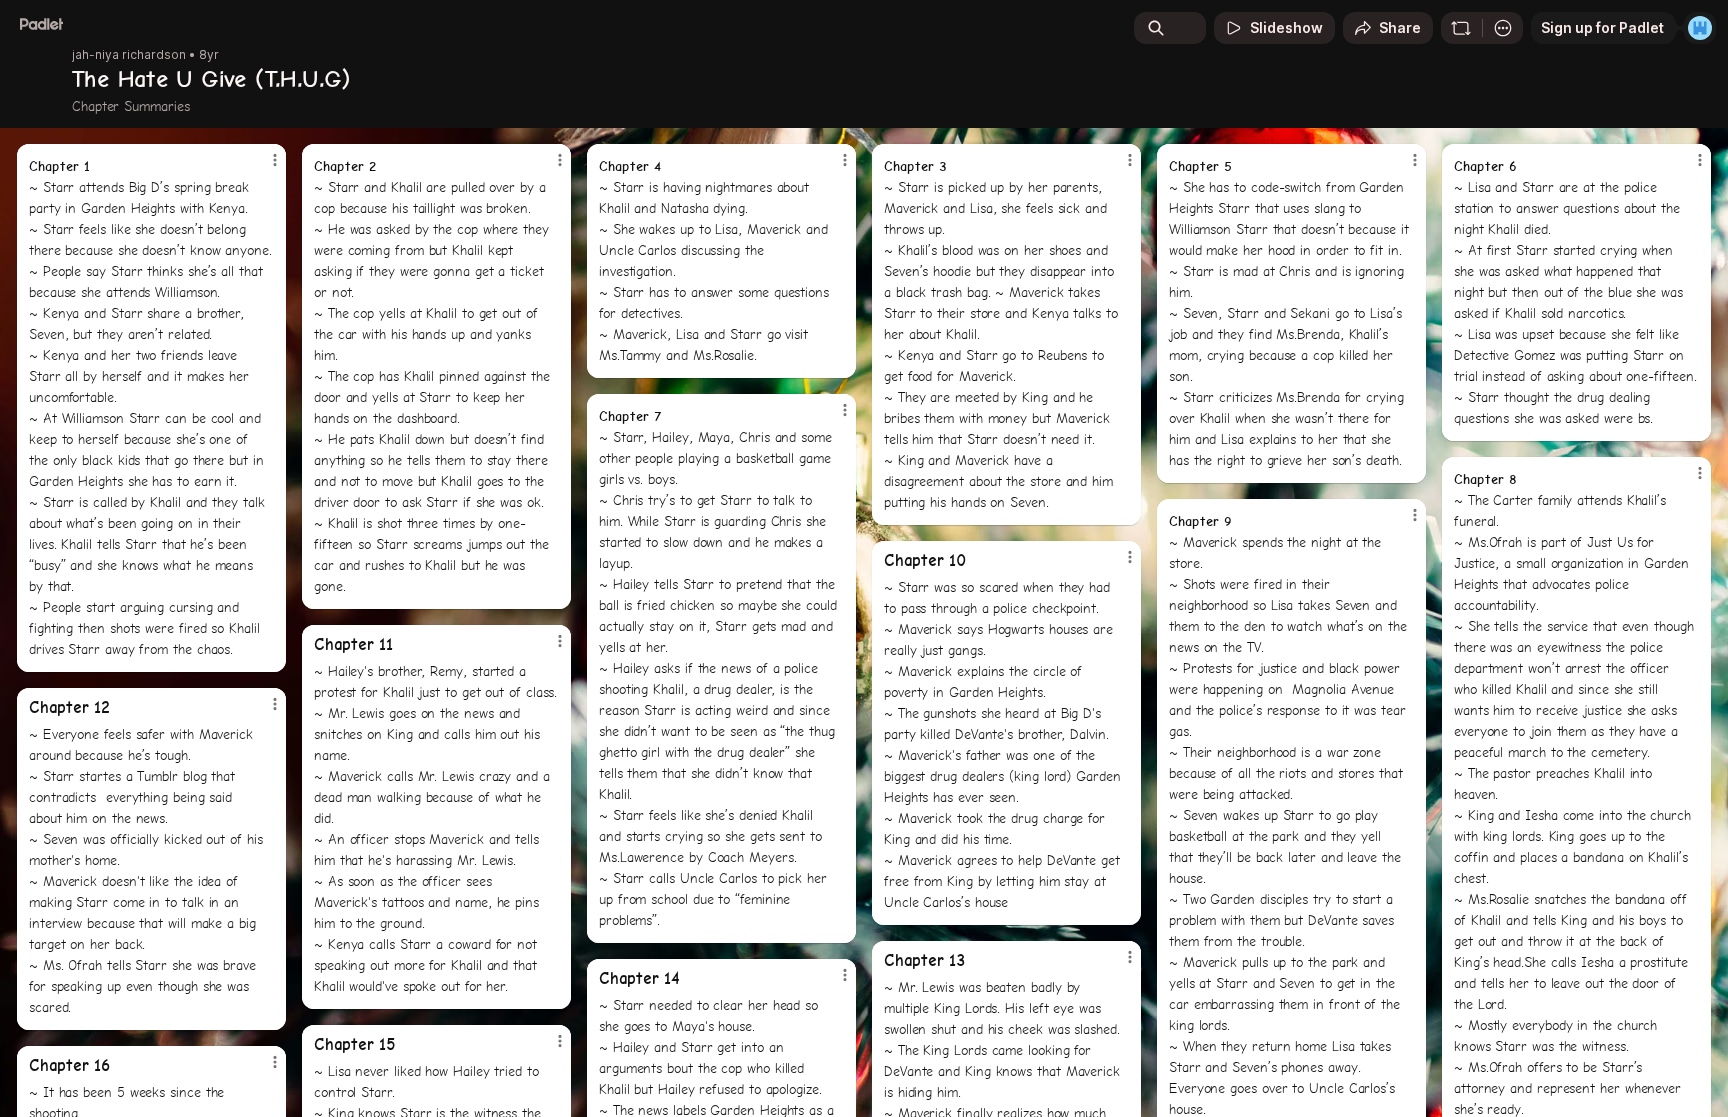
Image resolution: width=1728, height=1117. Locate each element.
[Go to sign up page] (1700, 28)
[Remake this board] (1461, 28)
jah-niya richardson (129, 55)
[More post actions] (275, 160)
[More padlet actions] (1503, 28)
